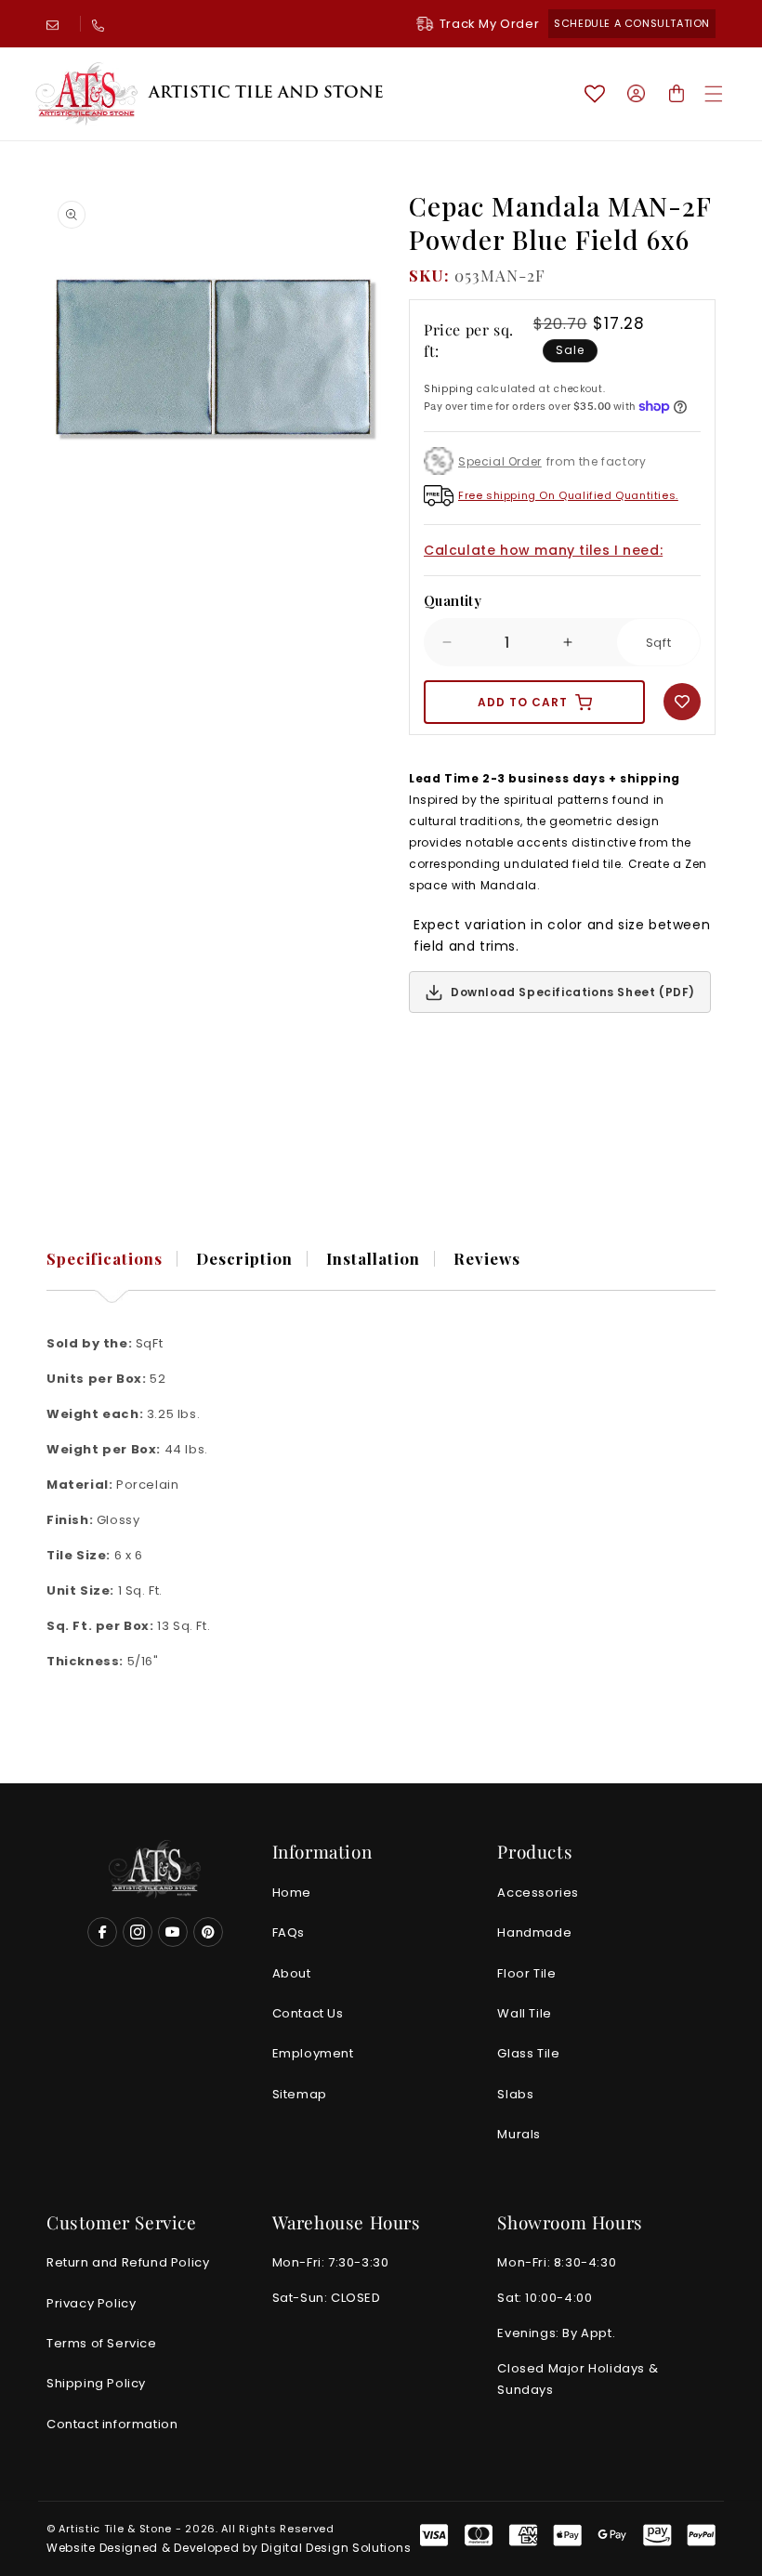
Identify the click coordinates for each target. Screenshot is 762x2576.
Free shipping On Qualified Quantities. (568, 495)
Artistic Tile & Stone (115, 2529)
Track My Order (489, 24)
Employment (313, 2053)
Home (292, 1893)
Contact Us (308, 2013)
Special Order (500, 461)
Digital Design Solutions (336, 2548)
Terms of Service (102, 2343)
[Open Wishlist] (595, 94)
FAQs (289, 1932)
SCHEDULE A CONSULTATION (632, 23)
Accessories (538, 1893)
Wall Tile (524, 2013)
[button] (714, 94)
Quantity (453, 600)
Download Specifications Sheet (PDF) (573, 992)
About (292, 1973)
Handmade (534, 1932)
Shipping (449, 389)
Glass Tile (528, 2053)
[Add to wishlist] (682, 702)
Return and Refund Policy (128, 2262)
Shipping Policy (96, 2383)
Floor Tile (526, 1973)
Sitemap (300, 2094)
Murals (519, 2134)
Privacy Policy (91, 2303)
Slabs (515, 2094)
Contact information (112, 2424)
